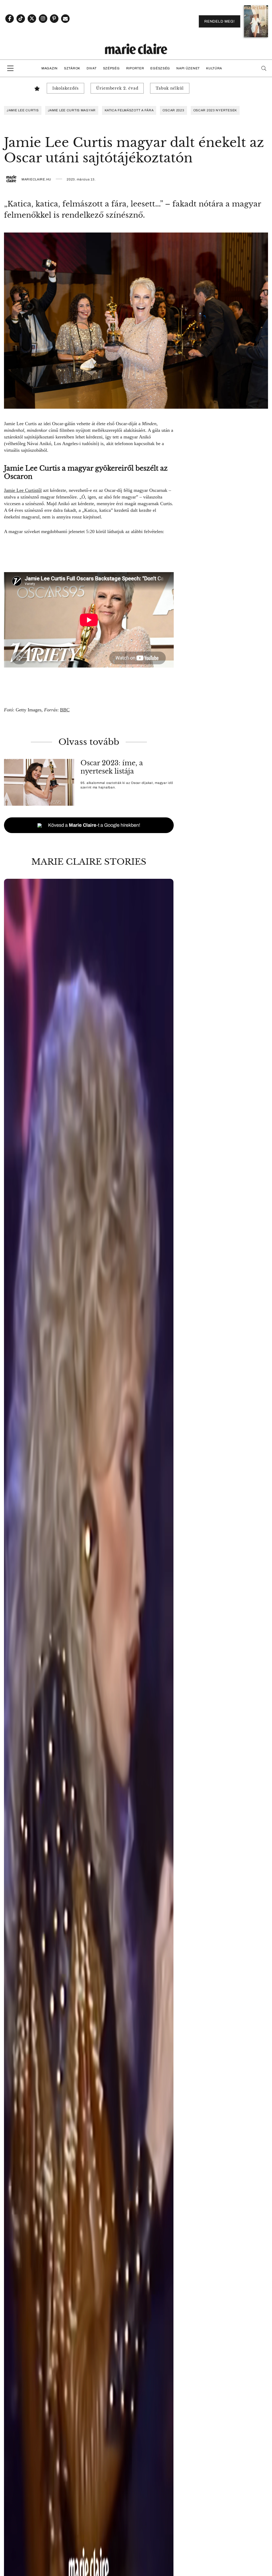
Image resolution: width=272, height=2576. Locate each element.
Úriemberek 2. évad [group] (117, 88)
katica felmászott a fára (129, 110)
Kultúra (214, 68)
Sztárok (72, 68)
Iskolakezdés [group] (65, 88)
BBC (65, 710)
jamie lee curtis (23, 110)
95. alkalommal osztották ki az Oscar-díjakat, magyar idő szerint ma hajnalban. (127, 785)
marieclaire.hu (36, 179)
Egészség (160, 68)
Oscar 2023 (173, 110)
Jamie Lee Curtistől (23, 490)
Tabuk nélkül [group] (170, 88)
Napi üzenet (188, 68)
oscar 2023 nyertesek (215, 110)
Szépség (111, 68)
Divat (92, 68)
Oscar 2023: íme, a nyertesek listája (112, 767)
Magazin (50, 68)
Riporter (135, 68)
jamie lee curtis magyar (72, 110)
